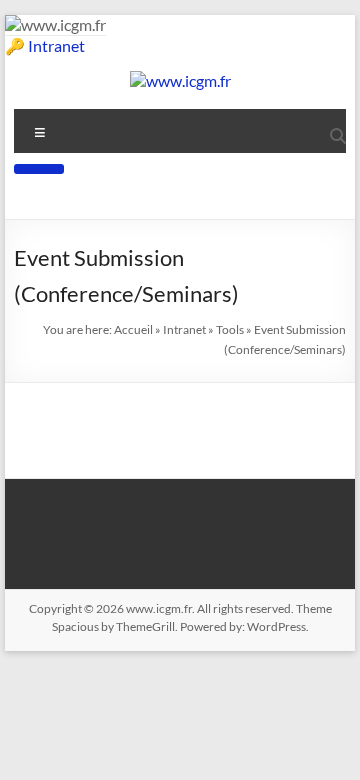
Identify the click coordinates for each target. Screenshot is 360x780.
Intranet (56, 45)
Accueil (133, 329)
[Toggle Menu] (39, 169)
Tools (230, 329)
